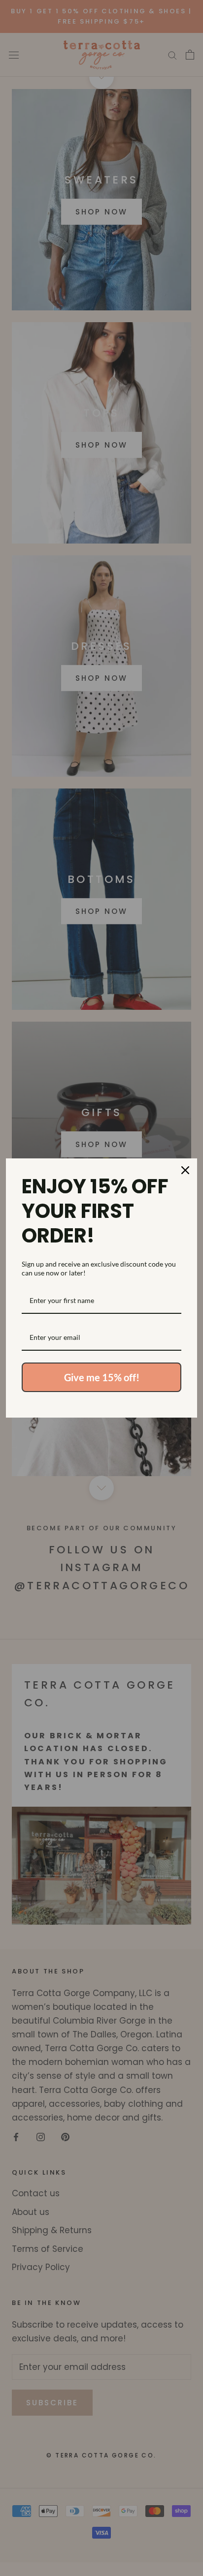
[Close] (185, 1170)
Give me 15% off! (102, 1377)
